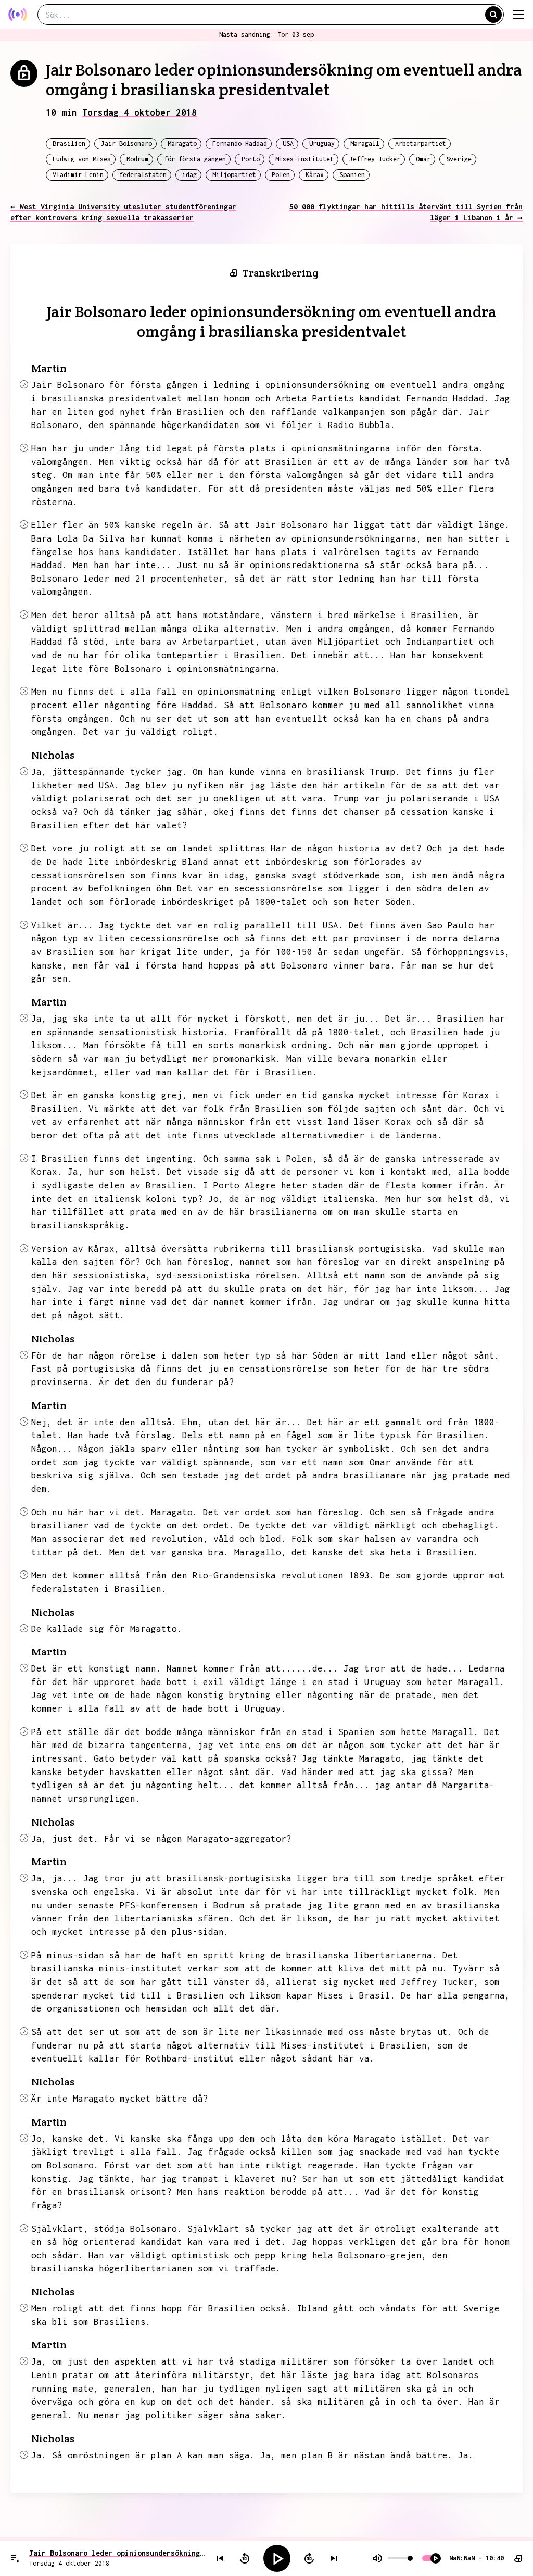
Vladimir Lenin (78, 175)
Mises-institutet (304, 159)
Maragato (182, 143)
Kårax (315, 175)
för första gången (195, 159)
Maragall (365, 143)
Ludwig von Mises (82, 159)
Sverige (459, 159)
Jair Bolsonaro (126, 143)
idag (189, 175)
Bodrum (137, 159)
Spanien (352, 175)
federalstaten (143, 175)
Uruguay (322, 143)
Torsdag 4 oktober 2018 (139, 112)
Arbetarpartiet (421, 143)
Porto (251, 159)
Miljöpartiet (234, 175)
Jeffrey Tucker (375, 159)
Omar (423, 159)
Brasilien (69, 143)
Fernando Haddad (240, 143)
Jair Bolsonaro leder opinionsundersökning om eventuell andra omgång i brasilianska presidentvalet (117, 2553)
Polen (281, 175)
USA (288, 143)
